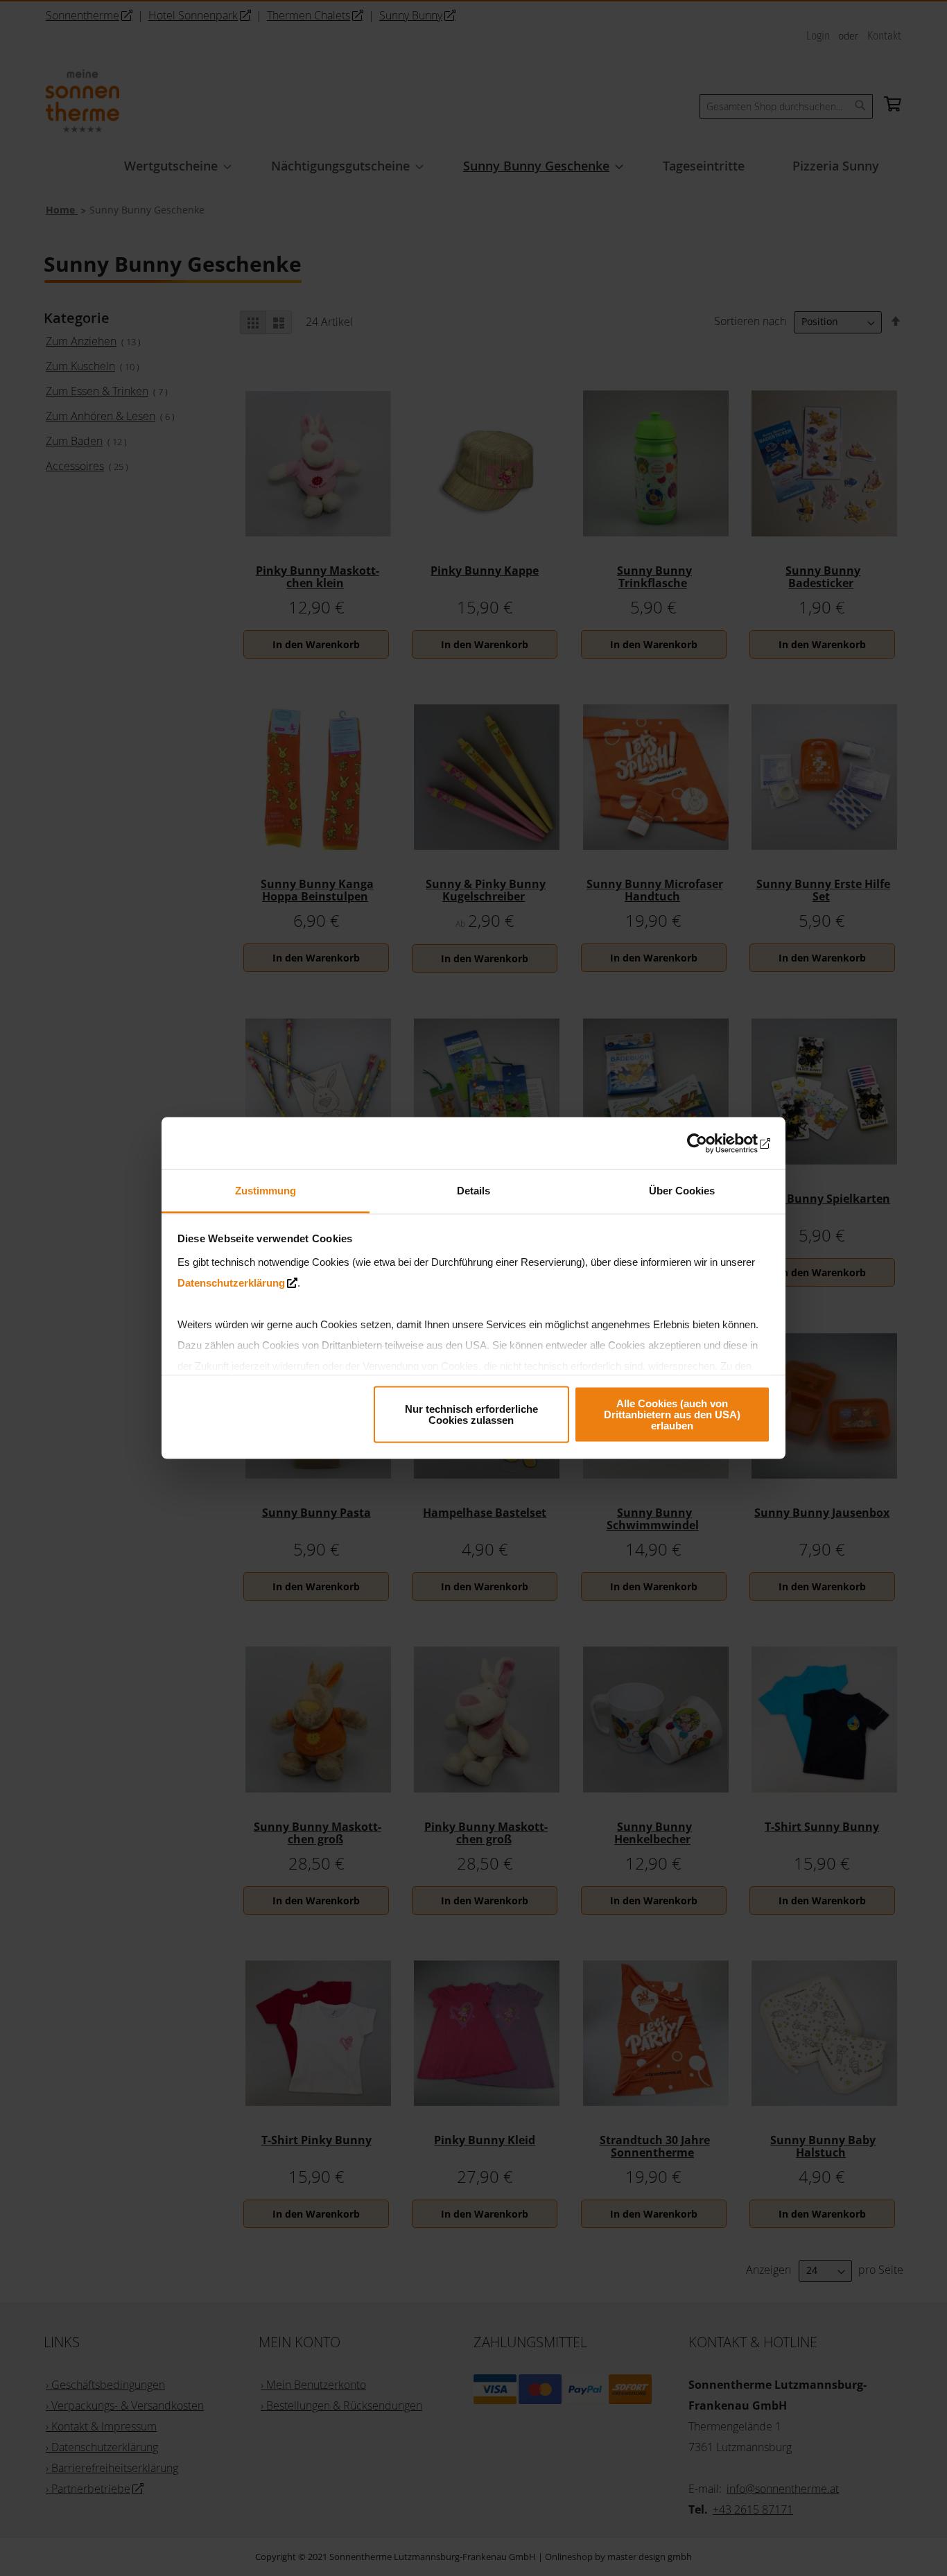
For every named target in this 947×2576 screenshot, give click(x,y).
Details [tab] (473, 1191)
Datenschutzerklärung (231, 1283)
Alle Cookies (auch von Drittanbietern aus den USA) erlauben (672, 1414)
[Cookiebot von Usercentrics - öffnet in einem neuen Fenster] (710, 1143)
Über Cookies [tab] (682, 1191)
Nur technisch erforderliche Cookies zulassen (471, 1414)
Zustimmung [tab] (266, 1191)
